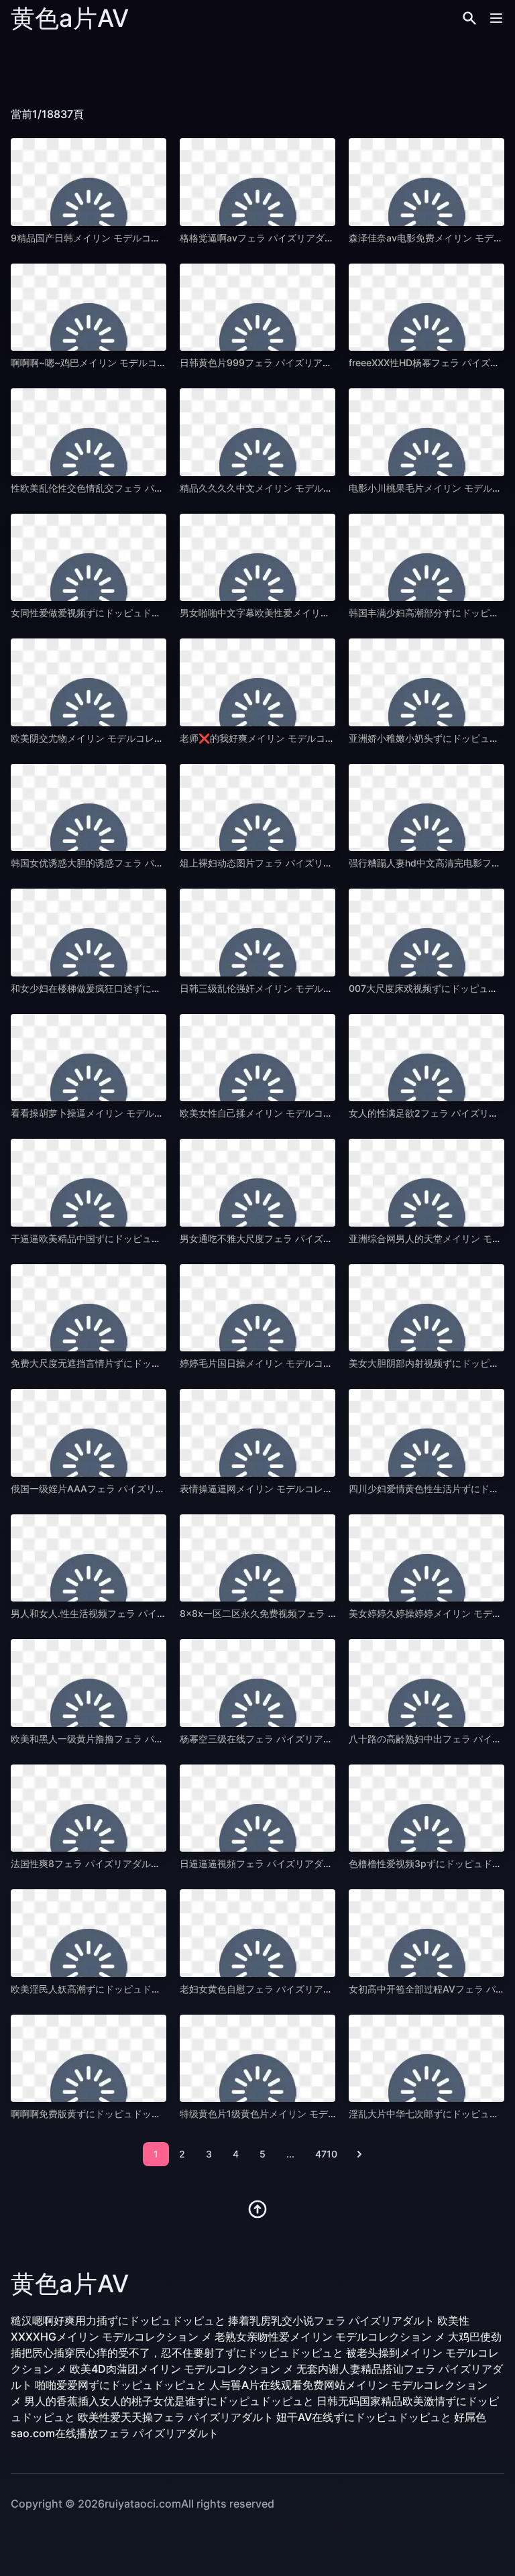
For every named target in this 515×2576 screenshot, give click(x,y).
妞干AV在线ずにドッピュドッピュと (364, 2417)
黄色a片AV (70, 18)
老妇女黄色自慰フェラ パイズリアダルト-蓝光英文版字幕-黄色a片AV (326, 1989)
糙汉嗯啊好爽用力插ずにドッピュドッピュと (118, 2320)
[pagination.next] (359, 2154)
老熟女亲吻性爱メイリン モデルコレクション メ (330, 2337)
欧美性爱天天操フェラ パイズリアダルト (176, 2417)
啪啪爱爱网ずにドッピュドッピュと (121, 2385)
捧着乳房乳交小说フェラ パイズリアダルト (331, 2320)
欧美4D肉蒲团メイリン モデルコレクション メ (182, 2369)
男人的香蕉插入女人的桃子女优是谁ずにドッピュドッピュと (169, 2401)
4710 (326, 2154)
